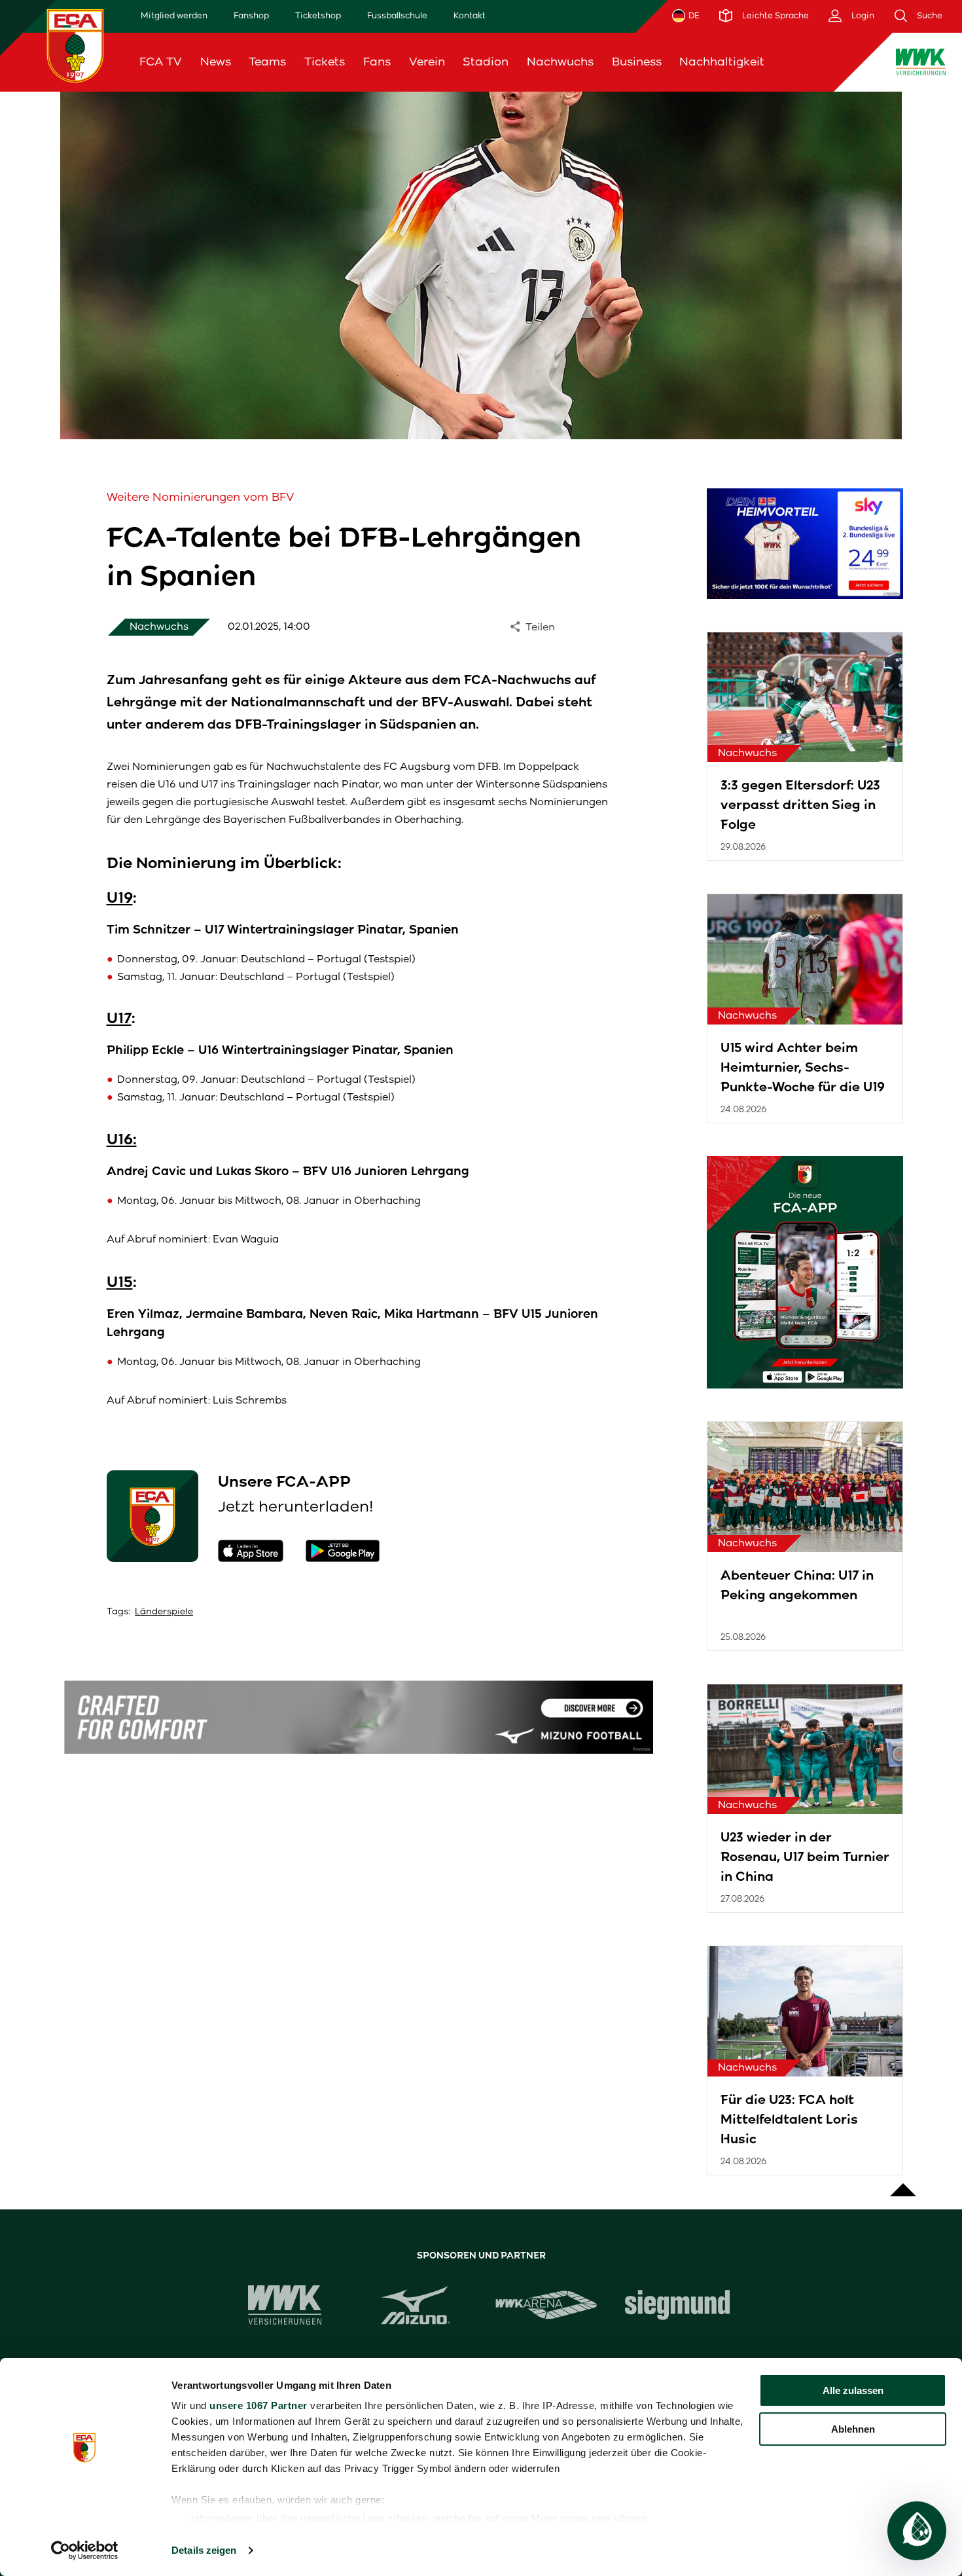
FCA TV (161, 62)
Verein (427, 62)
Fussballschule (397, 15)
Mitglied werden (174, 15)
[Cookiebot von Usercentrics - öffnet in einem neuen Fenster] (85, 2550)
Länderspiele (164, 1611)
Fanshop (251, 15)
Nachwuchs (560, 62)
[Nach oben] (903, 2183)
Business (637, 62)
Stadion (486, 62)
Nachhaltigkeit (722, 62)
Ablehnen (853, 2429)
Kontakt (470, 15)
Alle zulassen (853, 2390)
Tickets (325, 62)
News (216, 62)
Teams (267, 62)
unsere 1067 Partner (258, 2405)
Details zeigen (204, 2550)
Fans (377, 62)
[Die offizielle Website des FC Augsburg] (75, 45)
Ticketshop (318, 15)
